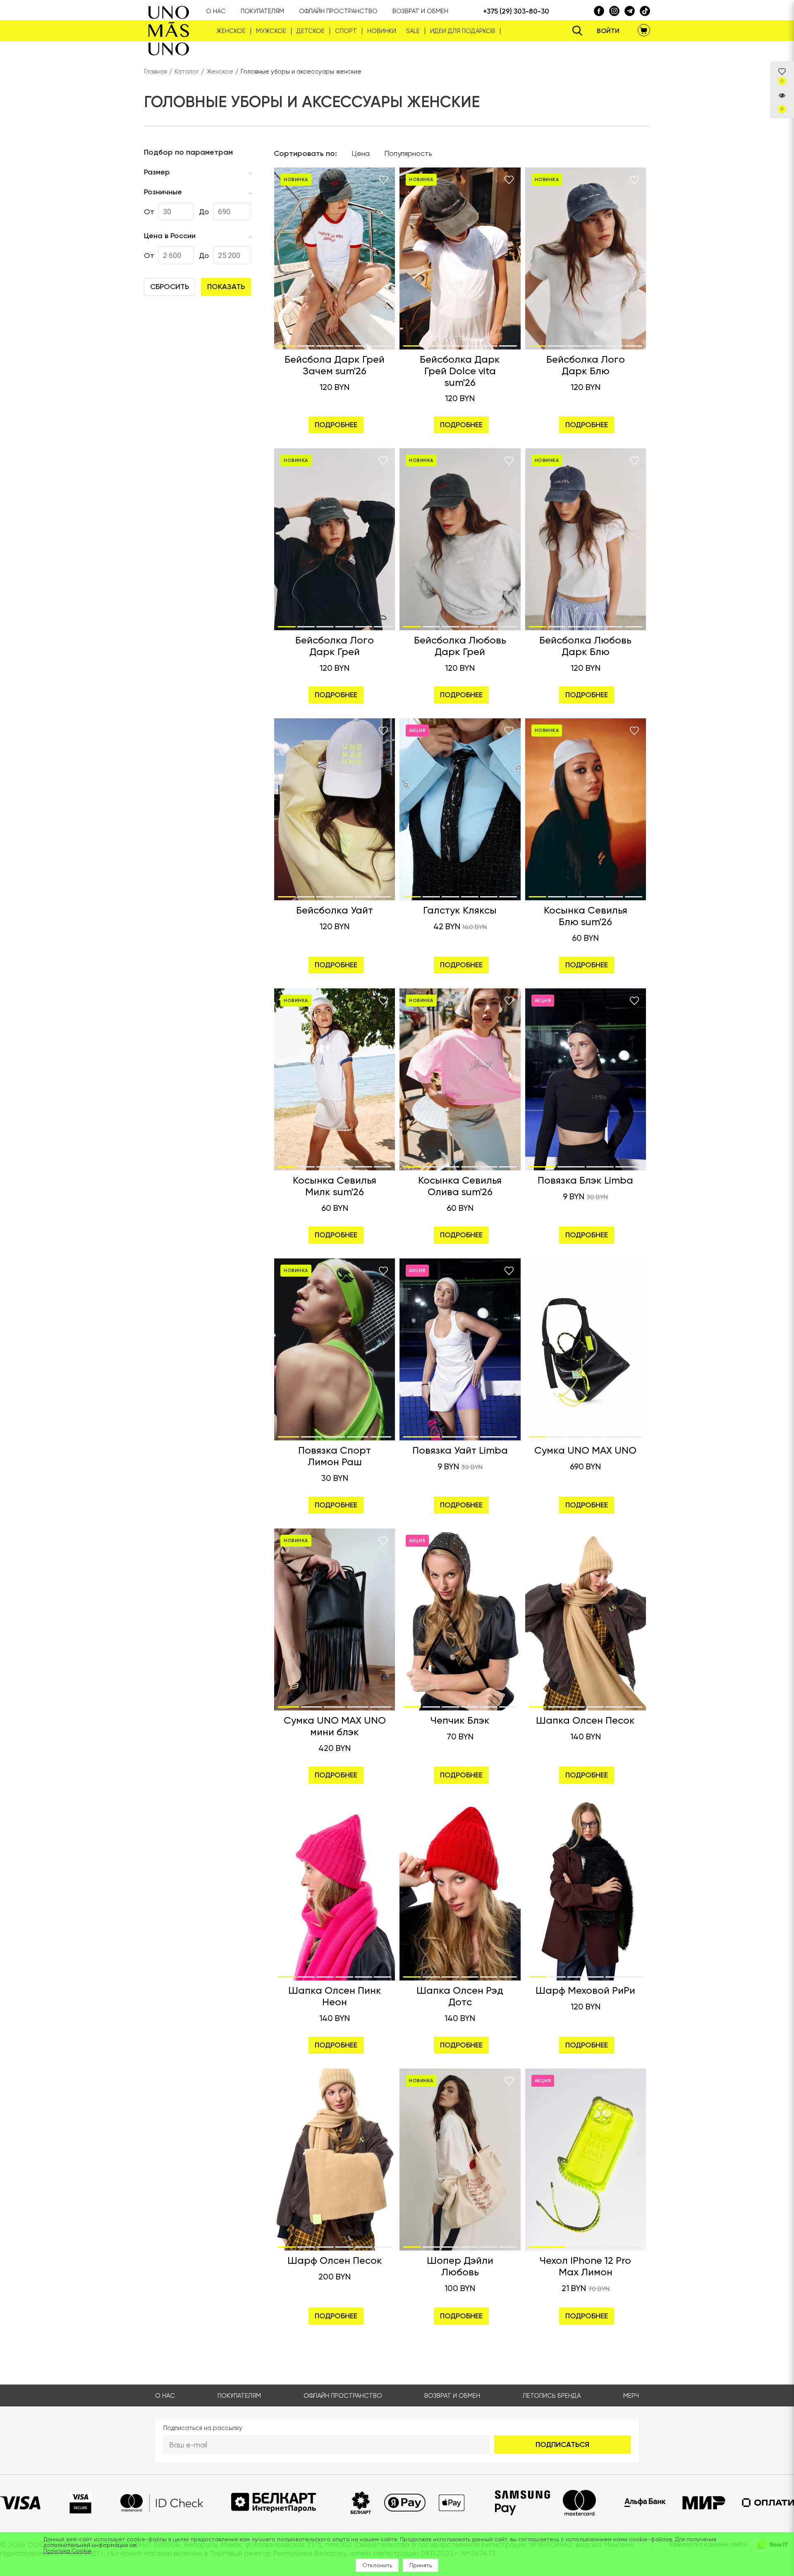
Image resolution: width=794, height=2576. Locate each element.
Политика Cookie (67, 2551)
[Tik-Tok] (630, 11)
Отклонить (377, 2565)
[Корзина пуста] (644, 31)
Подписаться (562, 2444)
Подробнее (336, 425)
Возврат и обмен (452, 2396)
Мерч (631, 2396)
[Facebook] (599, 11)
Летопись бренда (552, 2396)
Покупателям (239, 2396)
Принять (421, 2565)
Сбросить (170, 287)
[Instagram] (614, 11)
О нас (165, 2396)
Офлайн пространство (343, 2396)
